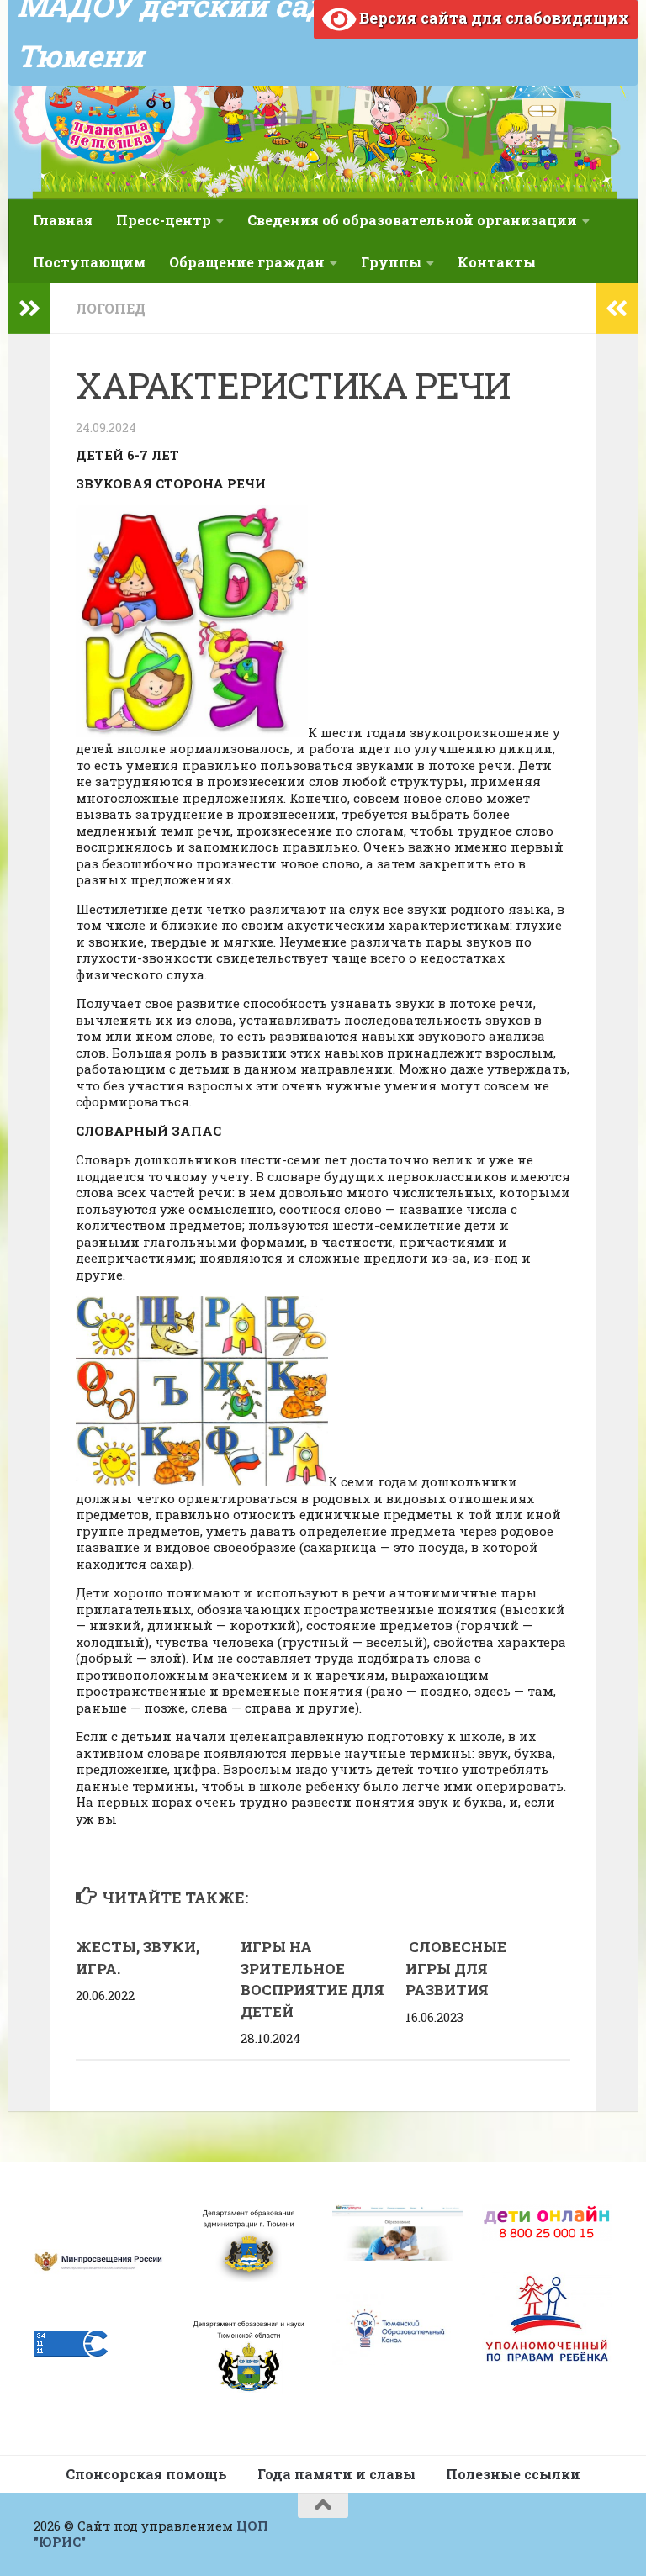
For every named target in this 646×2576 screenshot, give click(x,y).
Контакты (497, 262)
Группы (391, 262)
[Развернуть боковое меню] (29, 309)
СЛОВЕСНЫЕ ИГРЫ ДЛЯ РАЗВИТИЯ (456, 1968)
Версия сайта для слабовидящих (492, 18)
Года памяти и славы (336, 2474)
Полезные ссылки (513, 2474)
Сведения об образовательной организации (412, 220)
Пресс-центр (164, 220)
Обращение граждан (247, 262)
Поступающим (89, 262)
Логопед (111, 308)
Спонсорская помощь (146, 2474)
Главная (63, 220)
